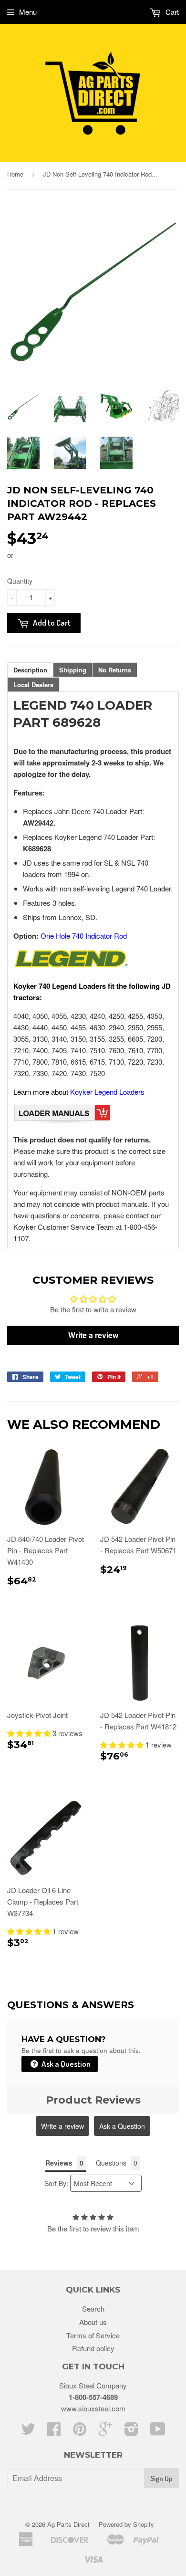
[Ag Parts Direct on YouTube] (158, 2432)
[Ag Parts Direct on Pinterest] (80, 2432)
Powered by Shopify (126, 2524)
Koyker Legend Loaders (107, 1092)
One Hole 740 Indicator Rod (84, 936)
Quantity (20, 581)
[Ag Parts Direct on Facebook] (54, 2432)
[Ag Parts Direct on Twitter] (28, 2432)
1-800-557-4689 (93, 2397)
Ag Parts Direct (68, 2524)
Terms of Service (93, 2335)
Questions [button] (111, 2163)
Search (93, 2309)
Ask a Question (65, 2064)
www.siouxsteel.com (93, 2408)
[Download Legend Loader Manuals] (62, 1121)
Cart (171, 12)
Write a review (62, 2126)
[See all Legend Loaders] (71, 967)
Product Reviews (93, 2100)
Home (15, 174)
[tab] (30, 670)
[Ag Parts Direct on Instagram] (131, 2432)
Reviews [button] (59, 2163)
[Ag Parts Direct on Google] (105, 2432)
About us (93, 2322)
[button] (30, 1733)
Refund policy (93, 2348)
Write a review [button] (93, 1335)
